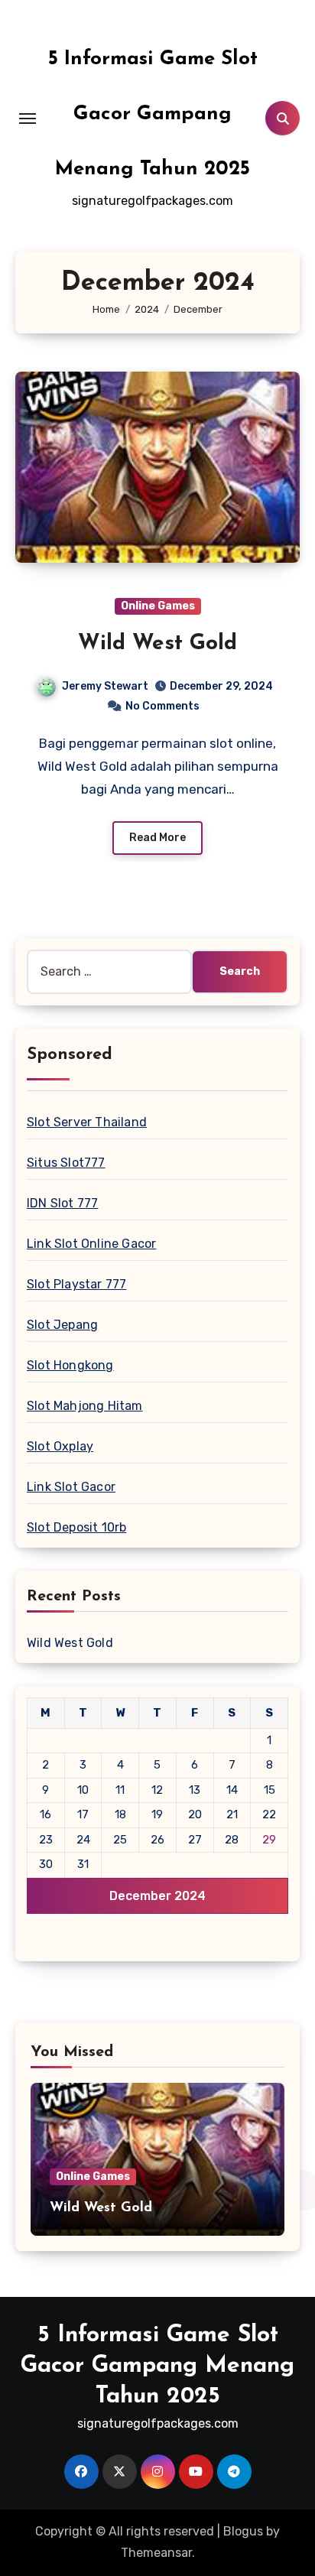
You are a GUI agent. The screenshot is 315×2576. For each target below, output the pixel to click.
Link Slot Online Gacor (91, 1244)
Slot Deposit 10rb (76, 1527)
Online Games (158, 606)
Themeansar (156, 2553)
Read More (157, 838)
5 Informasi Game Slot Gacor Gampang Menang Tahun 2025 (153, 114)
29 (269, 1840)
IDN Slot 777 (62, 1203)
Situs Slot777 (66, 1163)
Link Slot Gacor (71, 1487)
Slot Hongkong (70, 1365)
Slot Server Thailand (87, 1122)
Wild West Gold (157, 644)
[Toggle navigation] (28, 119)
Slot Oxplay (60, 1446)
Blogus (243, 2531)
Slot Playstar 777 (76, 1284)
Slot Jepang (62, 1325)
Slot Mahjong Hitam (85, 1406)
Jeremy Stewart (105, 686)
